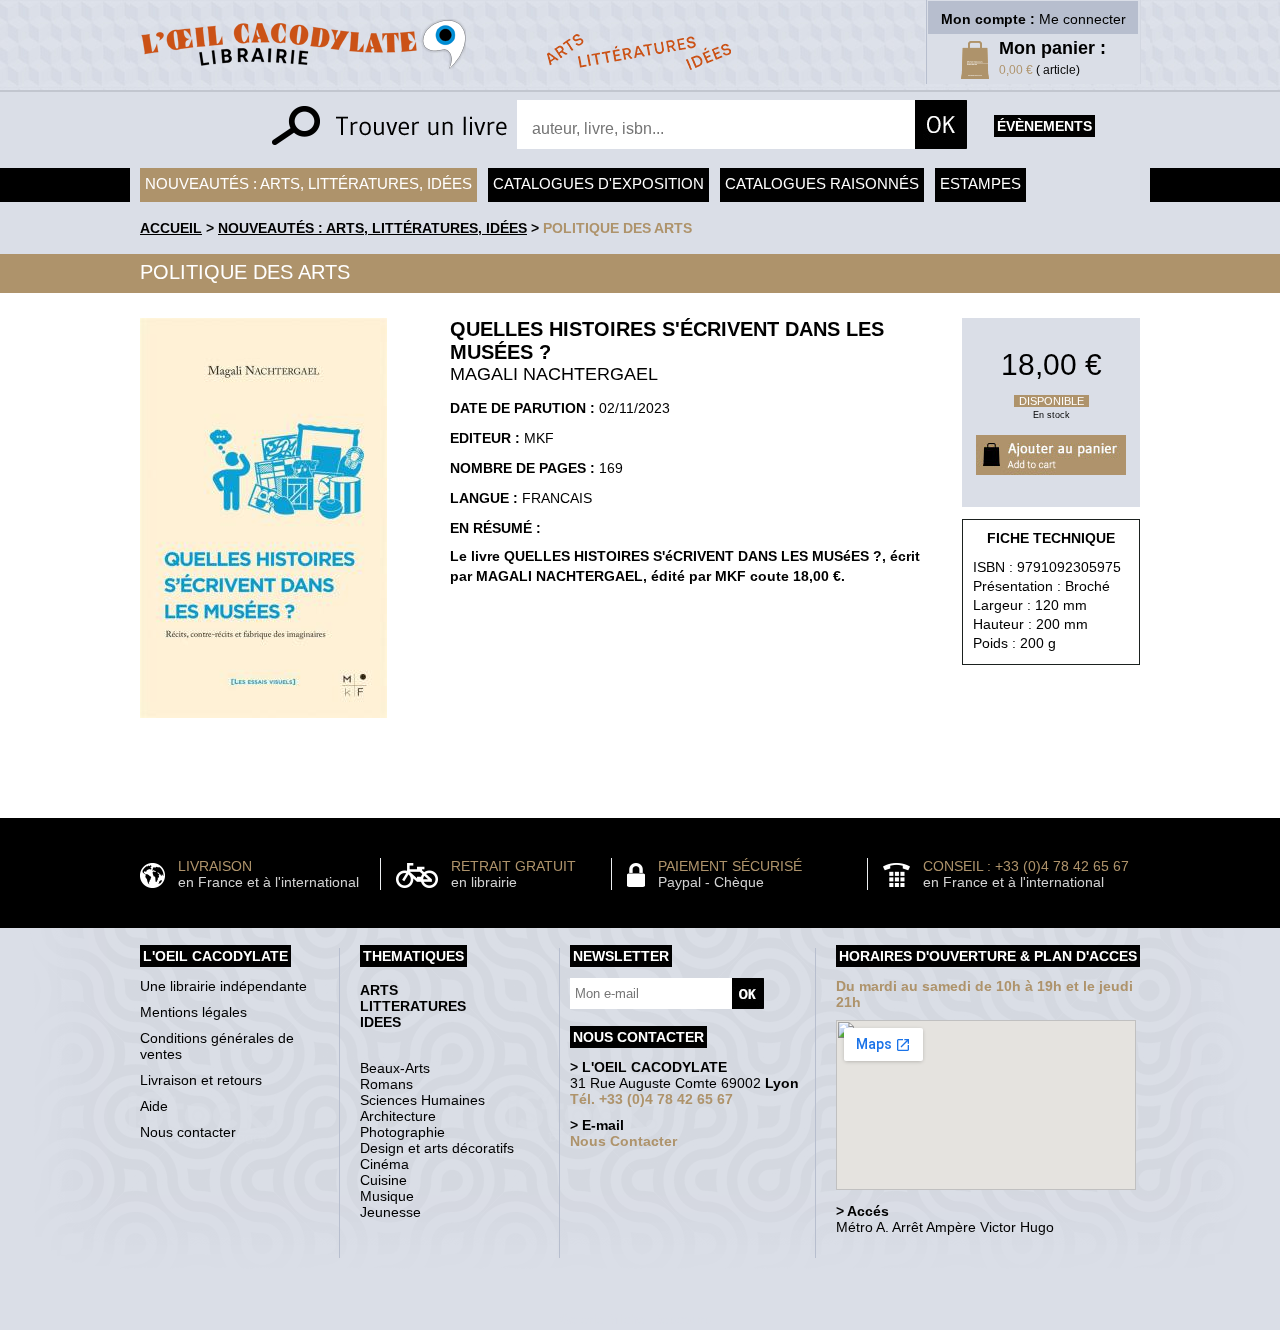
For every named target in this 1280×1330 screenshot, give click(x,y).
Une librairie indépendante (223, 986)
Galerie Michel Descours (635, 1319)
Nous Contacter (623, 1141)
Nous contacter (188, 1132)
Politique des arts (617, 228)
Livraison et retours (201, 1080)
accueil (171, 228)
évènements (1044, 126)
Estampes (980, 183)
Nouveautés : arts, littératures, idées (308, 183)
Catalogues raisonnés (822, 183)
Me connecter (1082, 19)
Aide (154, 1106)
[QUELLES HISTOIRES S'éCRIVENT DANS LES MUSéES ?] (263, 723)
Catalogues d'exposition (598, 183)
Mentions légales (193, 1012)
